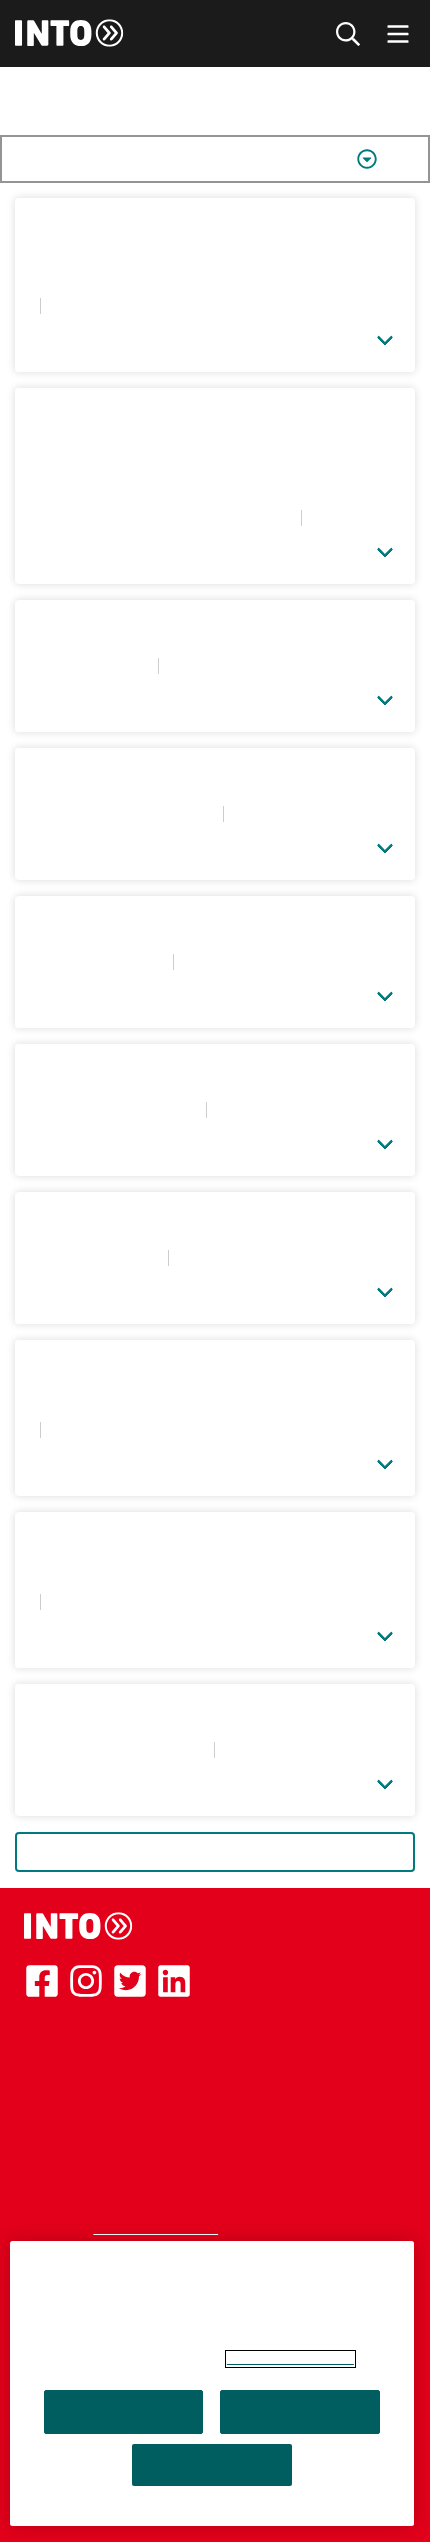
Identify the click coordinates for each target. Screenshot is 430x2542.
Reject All (300, 2412)
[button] (215, 336)
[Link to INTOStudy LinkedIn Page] (174, 1981)
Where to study (80, 2082)
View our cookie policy (290, 2359)
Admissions (65, 2106)
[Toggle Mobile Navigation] (398, 33)
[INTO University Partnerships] (79, 1926)
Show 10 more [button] (215, 1852)
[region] (212, 2383)
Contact (53, 2130)
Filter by (83, 159)
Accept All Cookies (123, 2412)
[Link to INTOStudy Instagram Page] (86, 1981)
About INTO (67, 2034)
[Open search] (348, 33)
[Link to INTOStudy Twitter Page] (130, 1981)
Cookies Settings (212, 2465)
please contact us (155, 2228)
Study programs (80, 2058)
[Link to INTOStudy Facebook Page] (42, 1981)
